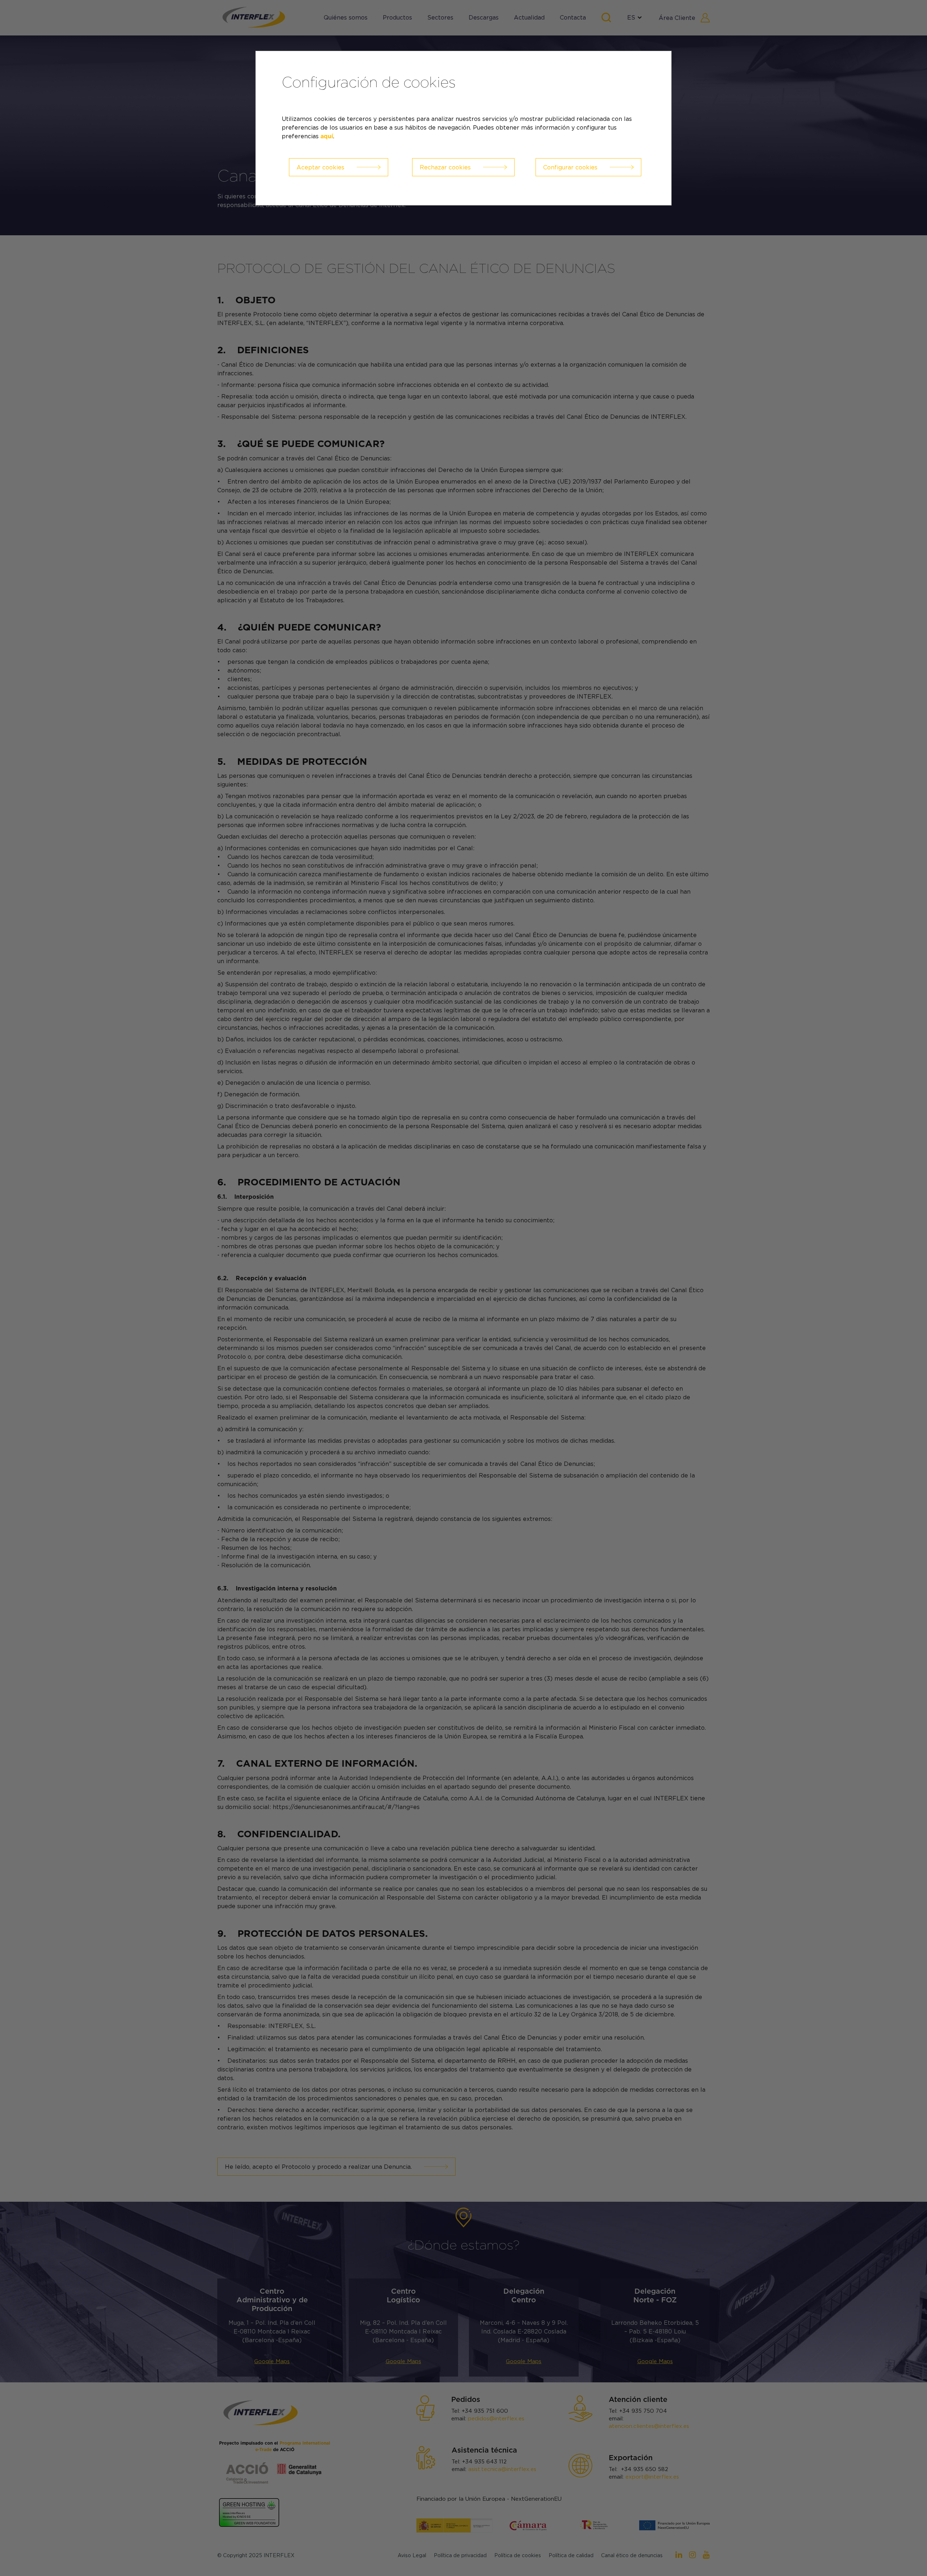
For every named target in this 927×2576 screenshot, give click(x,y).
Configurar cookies (570, 167)
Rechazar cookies (445, 167)
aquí (327, 136)
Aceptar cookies (320, 167)
